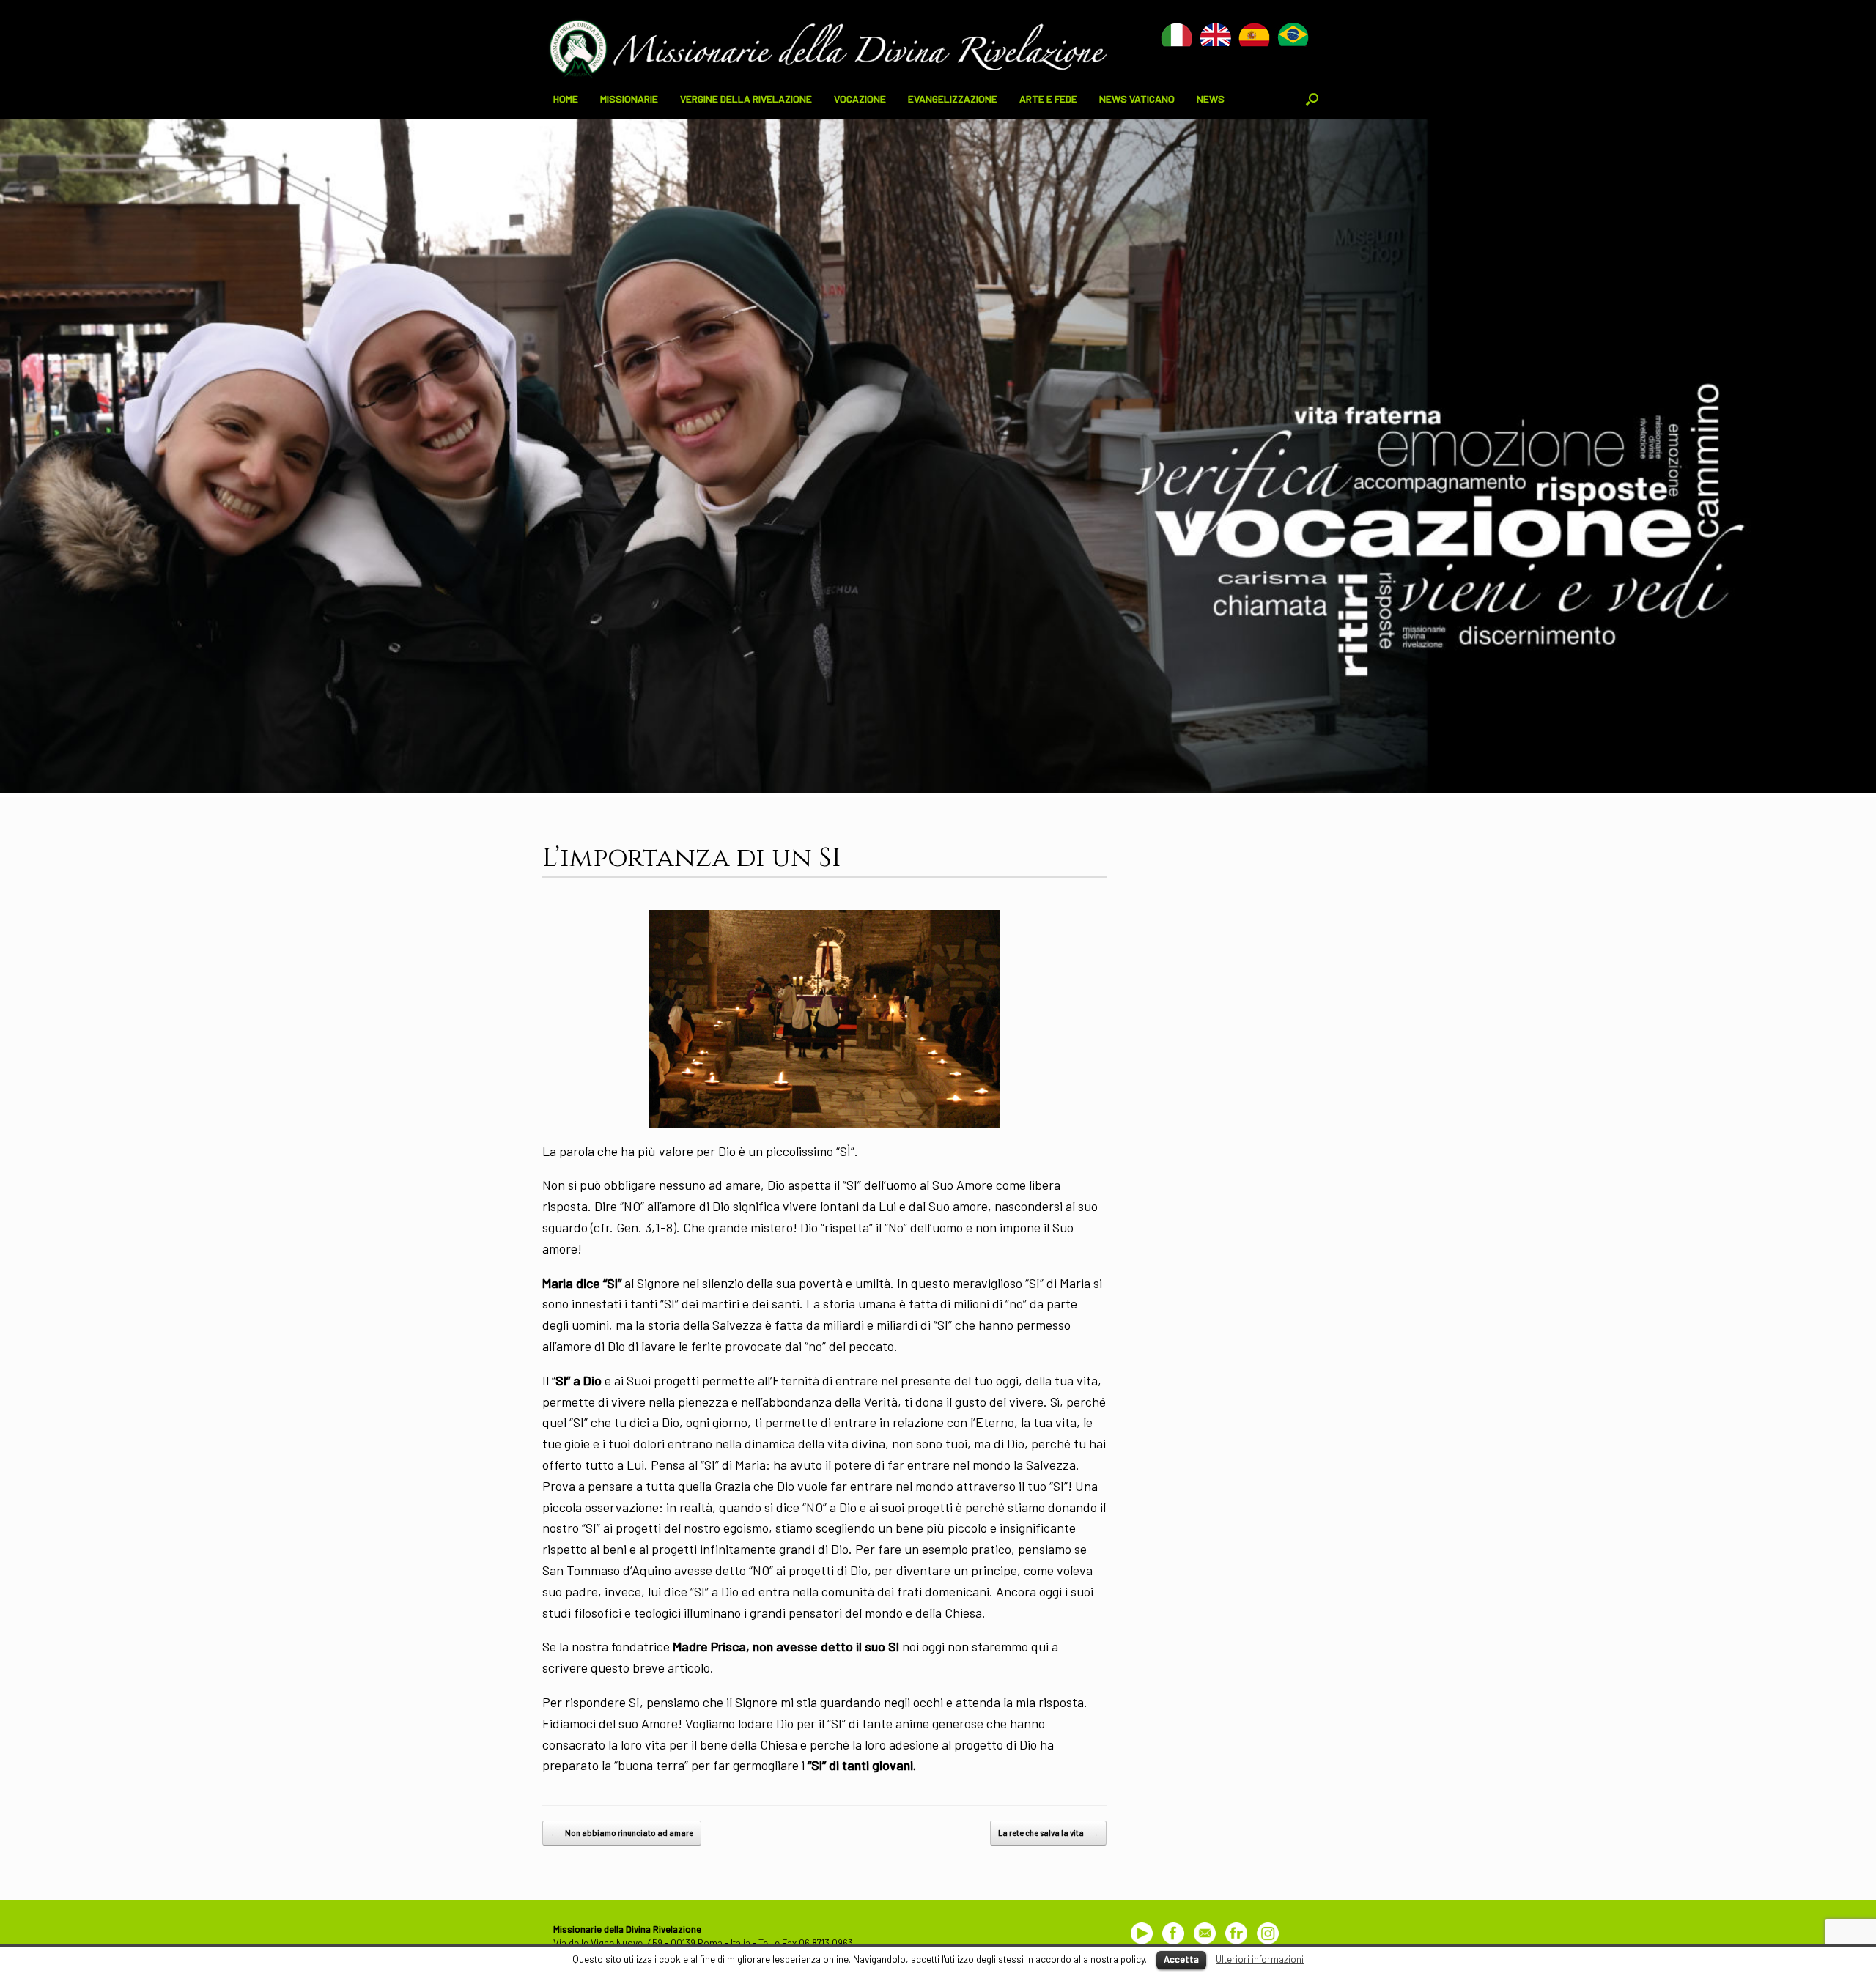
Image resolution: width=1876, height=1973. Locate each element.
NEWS (1211, 99)
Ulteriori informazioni (1260, 1959)
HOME (566, 99)
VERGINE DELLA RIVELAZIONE (746, 99)
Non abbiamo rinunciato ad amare (622, 1833)
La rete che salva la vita (1048, 1833)
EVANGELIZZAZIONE (953, 99)
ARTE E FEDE (1048, 99)
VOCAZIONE (860, 99)
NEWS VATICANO (1137, 99)
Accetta (1181, 1959)
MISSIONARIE (629, 99)
